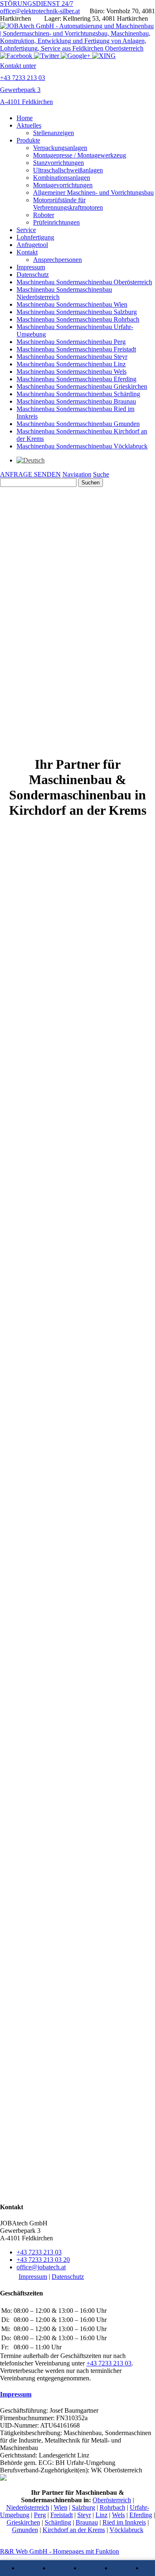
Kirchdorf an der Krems (74, 2530)
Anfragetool (32, 245)
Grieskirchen (23, 2522)
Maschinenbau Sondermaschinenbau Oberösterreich (84, 282)
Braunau (87, 2522)
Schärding (58, 2522)
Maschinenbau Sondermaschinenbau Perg (71, 342)
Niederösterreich (28, 2507)
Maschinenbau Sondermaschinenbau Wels (72, 372)
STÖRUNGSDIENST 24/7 (37, 4)
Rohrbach (112, 2507)
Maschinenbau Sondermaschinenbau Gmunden (78, 424)
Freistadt (62, 2515)
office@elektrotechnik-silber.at (40, 11)
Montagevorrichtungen (63, 185)
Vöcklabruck (126, 2530)
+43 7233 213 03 (39, 2252)
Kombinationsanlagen (62, 178)
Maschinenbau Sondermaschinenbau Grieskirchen (82, 386)
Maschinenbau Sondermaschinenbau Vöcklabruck (82, 446)
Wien (61, 2507)
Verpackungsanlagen (60, 148)
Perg (40, 2515)
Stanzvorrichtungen (58, 163)
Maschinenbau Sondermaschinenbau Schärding (78, 394)
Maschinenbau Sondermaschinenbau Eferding (76, 379)
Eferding (141, 2515)
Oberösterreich (112, 2500)
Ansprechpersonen (57, 260)
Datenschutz (33, 275)
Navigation (77, 474)
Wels (118, 2515)
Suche (101, 474)
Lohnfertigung (35, 237)
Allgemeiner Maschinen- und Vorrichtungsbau (93, 192)
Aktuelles (29, 125)
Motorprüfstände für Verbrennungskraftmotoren (68, 204)
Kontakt (27, 252)
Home (25, 118)
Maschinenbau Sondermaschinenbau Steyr (72, 357)
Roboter (44, 215)
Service (26, 230)
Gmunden (25, 2530)
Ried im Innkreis (124, 2522)
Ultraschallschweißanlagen (68, 170)
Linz (101, 2515)
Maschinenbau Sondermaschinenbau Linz (71, 364)
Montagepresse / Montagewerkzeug (80, 155)
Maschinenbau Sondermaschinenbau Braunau (76, 401)
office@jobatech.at (41, 2267)
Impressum (31, 267)
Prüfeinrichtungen (56, 222)
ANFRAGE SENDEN (30, 474)
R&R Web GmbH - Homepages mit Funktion (60, 2551)
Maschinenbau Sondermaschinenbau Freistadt (76, 349)
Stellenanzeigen (54, 133)
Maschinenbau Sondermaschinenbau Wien (72, 304)
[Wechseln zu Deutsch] (31, 460)
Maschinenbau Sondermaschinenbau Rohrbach (78, 319)
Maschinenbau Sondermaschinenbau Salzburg (77, 312)
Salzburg (83, 2507)
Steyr (84, 2515)
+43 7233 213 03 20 (43, 2260)
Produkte (28, 140)
